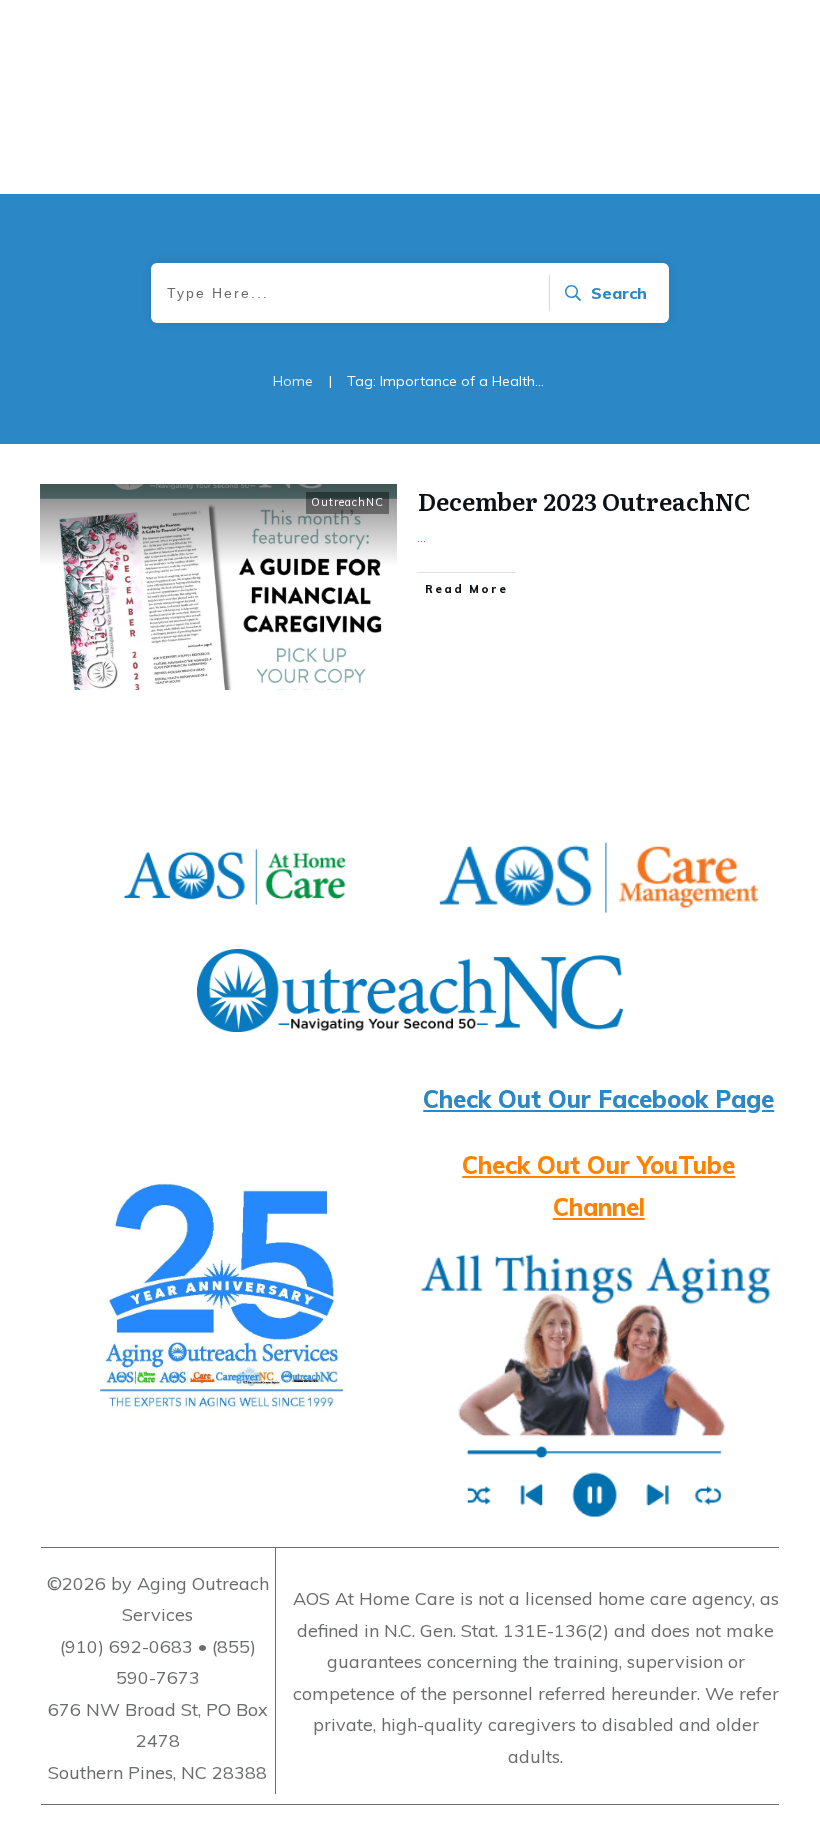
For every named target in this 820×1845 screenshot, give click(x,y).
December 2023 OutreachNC (584, 500)
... (421, 537)
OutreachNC (347, 502)
